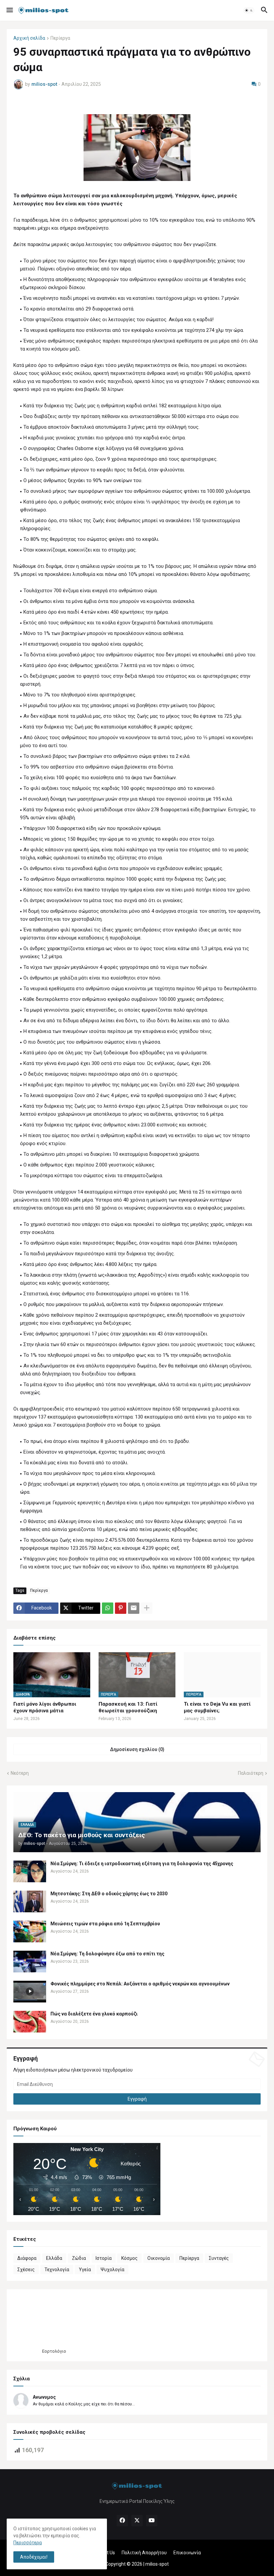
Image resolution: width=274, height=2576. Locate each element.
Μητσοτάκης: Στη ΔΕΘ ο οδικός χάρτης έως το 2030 (109, 1894)
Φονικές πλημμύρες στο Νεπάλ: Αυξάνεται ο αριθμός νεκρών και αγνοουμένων (140, 1984)
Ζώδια (79, 2258)
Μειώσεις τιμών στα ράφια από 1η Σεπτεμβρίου (105, 1924)
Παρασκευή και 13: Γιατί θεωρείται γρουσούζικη (128, 1707)
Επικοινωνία (187, 2553)
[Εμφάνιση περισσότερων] (147, 1608)
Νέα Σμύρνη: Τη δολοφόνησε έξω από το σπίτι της (107, 1954)
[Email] (134, 1608)
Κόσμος (129, 2258)
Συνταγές (219, 2258)
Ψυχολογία (112, 2270)
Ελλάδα (54, 2258)
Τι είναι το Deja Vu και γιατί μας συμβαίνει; (217, 1707)
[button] (9, 10)
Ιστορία (104, 2258)
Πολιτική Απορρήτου (144, 2553)
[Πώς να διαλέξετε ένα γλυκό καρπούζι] (30, 2022)
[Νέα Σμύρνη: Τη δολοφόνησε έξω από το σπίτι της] (30, 1962)
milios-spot (157, 2564)
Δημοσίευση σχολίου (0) (137, 1749)
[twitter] (137, 2521)
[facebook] (122, 2521)
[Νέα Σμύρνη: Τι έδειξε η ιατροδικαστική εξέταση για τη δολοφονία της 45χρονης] (30, 1871)
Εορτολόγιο (54, 2351)
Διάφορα (27, 2258)
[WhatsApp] (108, 1608)
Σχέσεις (26, 2270)
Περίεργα (60, 38)
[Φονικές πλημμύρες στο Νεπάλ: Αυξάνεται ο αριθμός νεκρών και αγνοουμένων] (30, 1992)
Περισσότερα (28, 2543)
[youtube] (152, 2521)
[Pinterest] (121, 1608)
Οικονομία (159, 2258)
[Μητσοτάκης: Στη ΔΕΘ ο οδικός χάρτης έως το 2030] (30, 1901)
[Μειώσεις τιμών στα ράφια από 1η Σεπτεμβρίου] (30, 1931)
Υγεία (85, 2270)
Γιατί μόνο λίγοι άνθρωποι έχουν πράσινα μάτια (45, 1707)
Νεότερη (20, 1773)
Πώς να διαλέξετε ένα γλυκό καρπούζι (94, 2014)
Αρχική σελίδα (29, 38)
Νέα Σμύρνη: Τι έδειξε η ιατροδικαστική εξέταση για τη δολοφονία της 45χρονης (142, 1864)
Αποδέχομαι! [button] (34, 2557)
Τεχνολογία (57, 2270)
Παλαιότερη (251, 1773)
